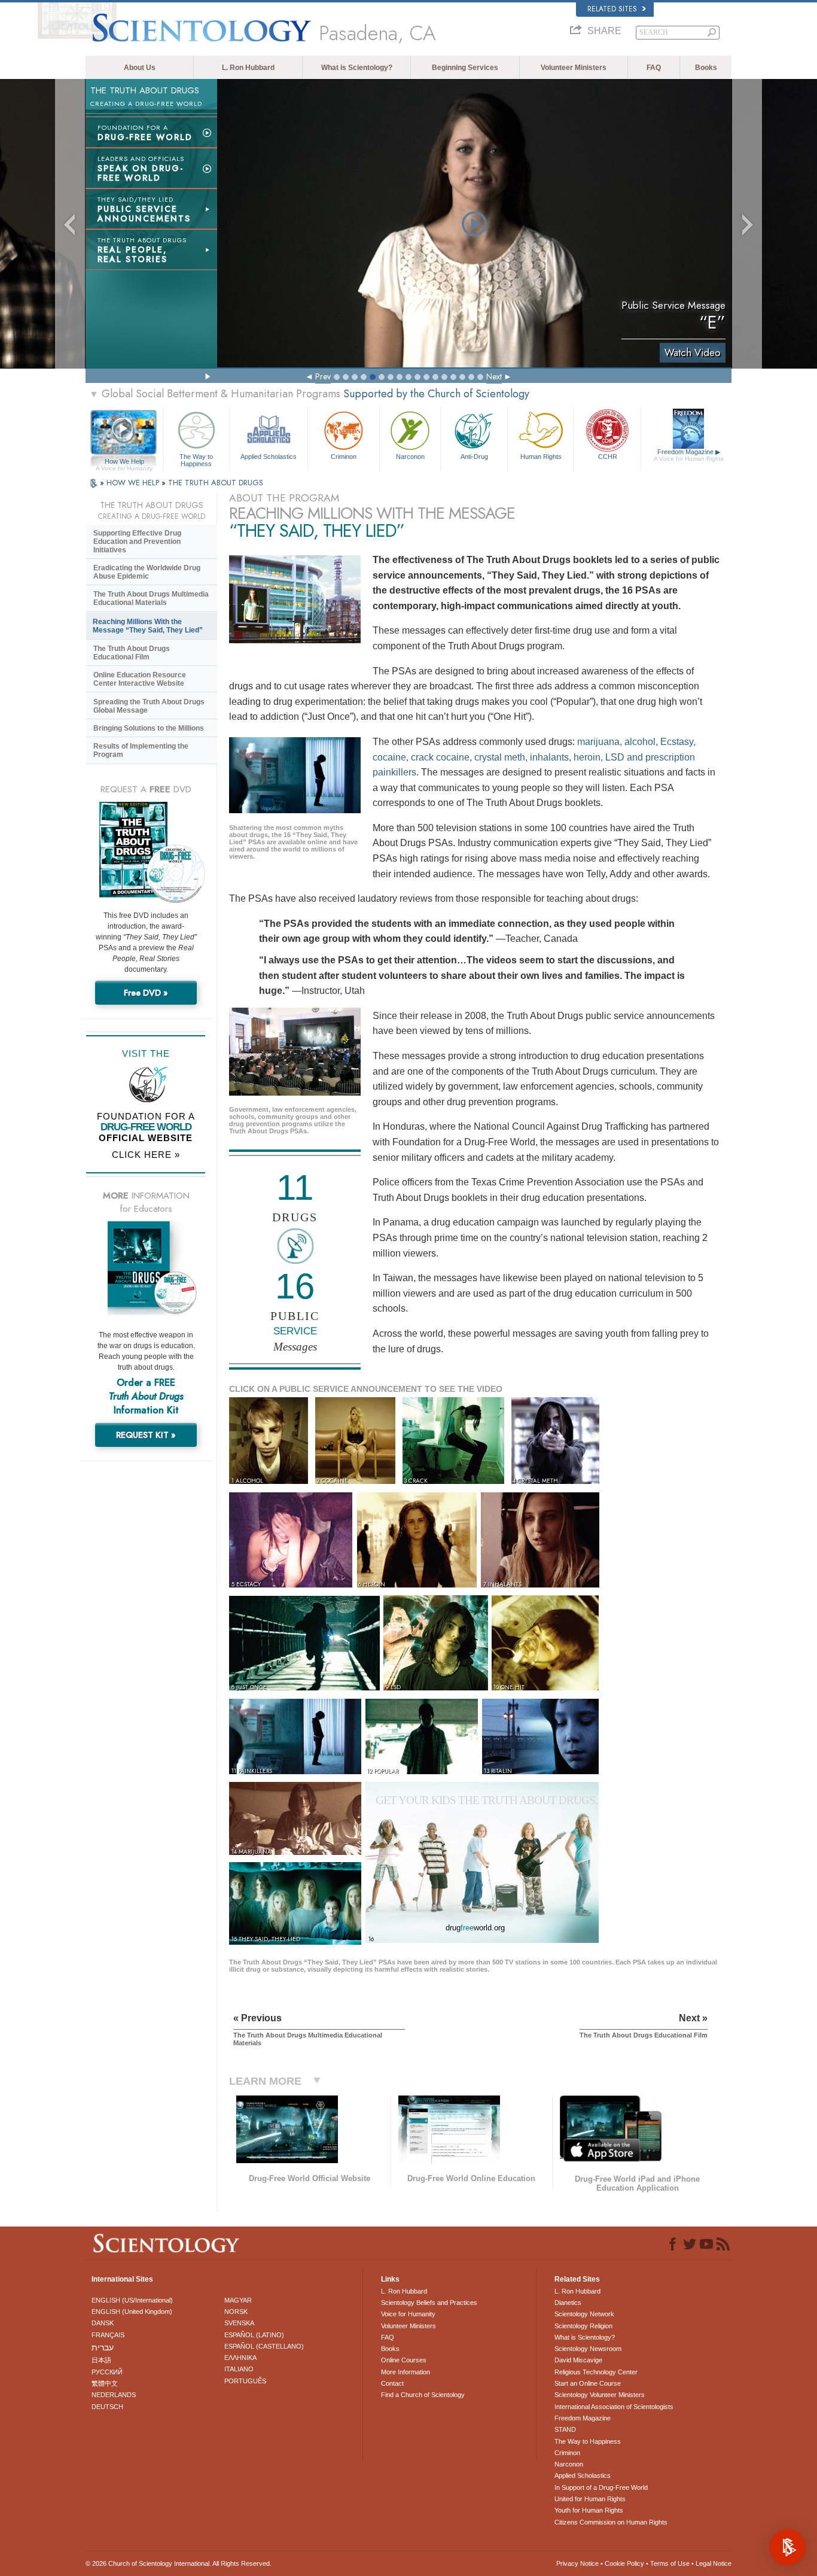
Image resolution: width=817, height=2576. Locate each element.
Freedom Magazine (689, 455)
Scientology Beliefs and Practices (429, 2303)
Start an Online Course (588, 2383)
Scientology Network (584, 2314)
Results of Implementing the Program (141, 750)
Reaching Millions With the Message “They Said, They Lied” (148, 626)
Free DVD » (146, 993)
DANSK (103, 2323)
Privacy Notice (577, 2563)
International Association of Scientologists (614, 2407)
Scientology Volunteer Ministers (600, 2395)
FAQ (654, 68)
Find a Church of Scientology (423, 2395)
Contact (392, 2383)
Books (706, 68)
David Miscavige (578, 2360)
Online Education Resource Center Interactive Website (140, 679)
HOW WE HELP (134, 483)
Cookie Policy (624, 2563)
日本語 (101, 2360)
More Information (406, 2372)
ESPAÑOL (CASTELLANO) (264, 2346)
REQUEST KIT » (146, 1435)
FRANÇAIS (108, 2335)
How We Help (124, 462)
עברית (103, 2347)
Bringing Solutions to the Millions (149, 728)
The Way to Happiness (196, 460)
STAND (565, 2429)
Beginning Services (465, 68)
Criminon (344, 457)
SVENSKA (239, 2323)
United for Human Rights (590, 2499)
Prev (323, 376)
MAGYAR (238, 2300)
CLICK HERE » (146, 1155)
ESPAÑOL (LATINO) (254, 2335)
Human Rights (541, 457)
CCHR (608, 457)
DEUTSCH (107, 2407)
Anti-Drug (474, 457)
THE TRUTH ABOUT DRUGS (216, 483)
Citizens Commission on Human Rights (611, 2522)
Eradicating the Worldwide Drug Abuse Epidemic (147, 572)
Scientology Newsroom (588, 2349)
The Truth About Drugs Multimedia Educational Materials (151, 598)
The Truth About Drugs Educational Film (132, 653)
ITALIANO (239, 2369)
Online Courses (404, 2360)
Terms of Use (670, 2563)
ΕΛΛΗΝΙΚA (240, 2358)
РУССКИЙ (107, 2372)
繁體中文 (105, 2383)
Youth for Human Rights (589, 2510)
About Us (140, 68)
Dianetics (568, 2303)
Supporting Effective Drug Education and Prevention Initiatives (137, 542)
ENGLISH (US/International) (132, 2300)
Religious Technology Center (596, 2372)
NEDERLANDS (114, 2395)
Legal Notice (714, 2563)
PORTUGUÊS (245, 2381)
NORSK (236, 2312)
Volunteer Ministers (574, 68)
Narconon (410, 457)
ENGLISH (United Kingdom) (132, 2312)
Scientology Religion (583, 2326)
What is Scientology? (357, 68)
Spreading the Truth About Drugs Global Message (149, 706)
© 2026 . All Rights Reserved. (179, 2563)
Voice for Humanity (408, 2314)
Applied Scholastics (269, 457)
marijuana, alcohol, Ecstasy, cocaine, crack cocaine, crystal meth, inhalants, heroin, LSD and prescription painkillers (534, 757)
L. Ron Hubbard (248, 68)
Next (494, 376)
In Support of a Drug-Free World (601, 2487)
